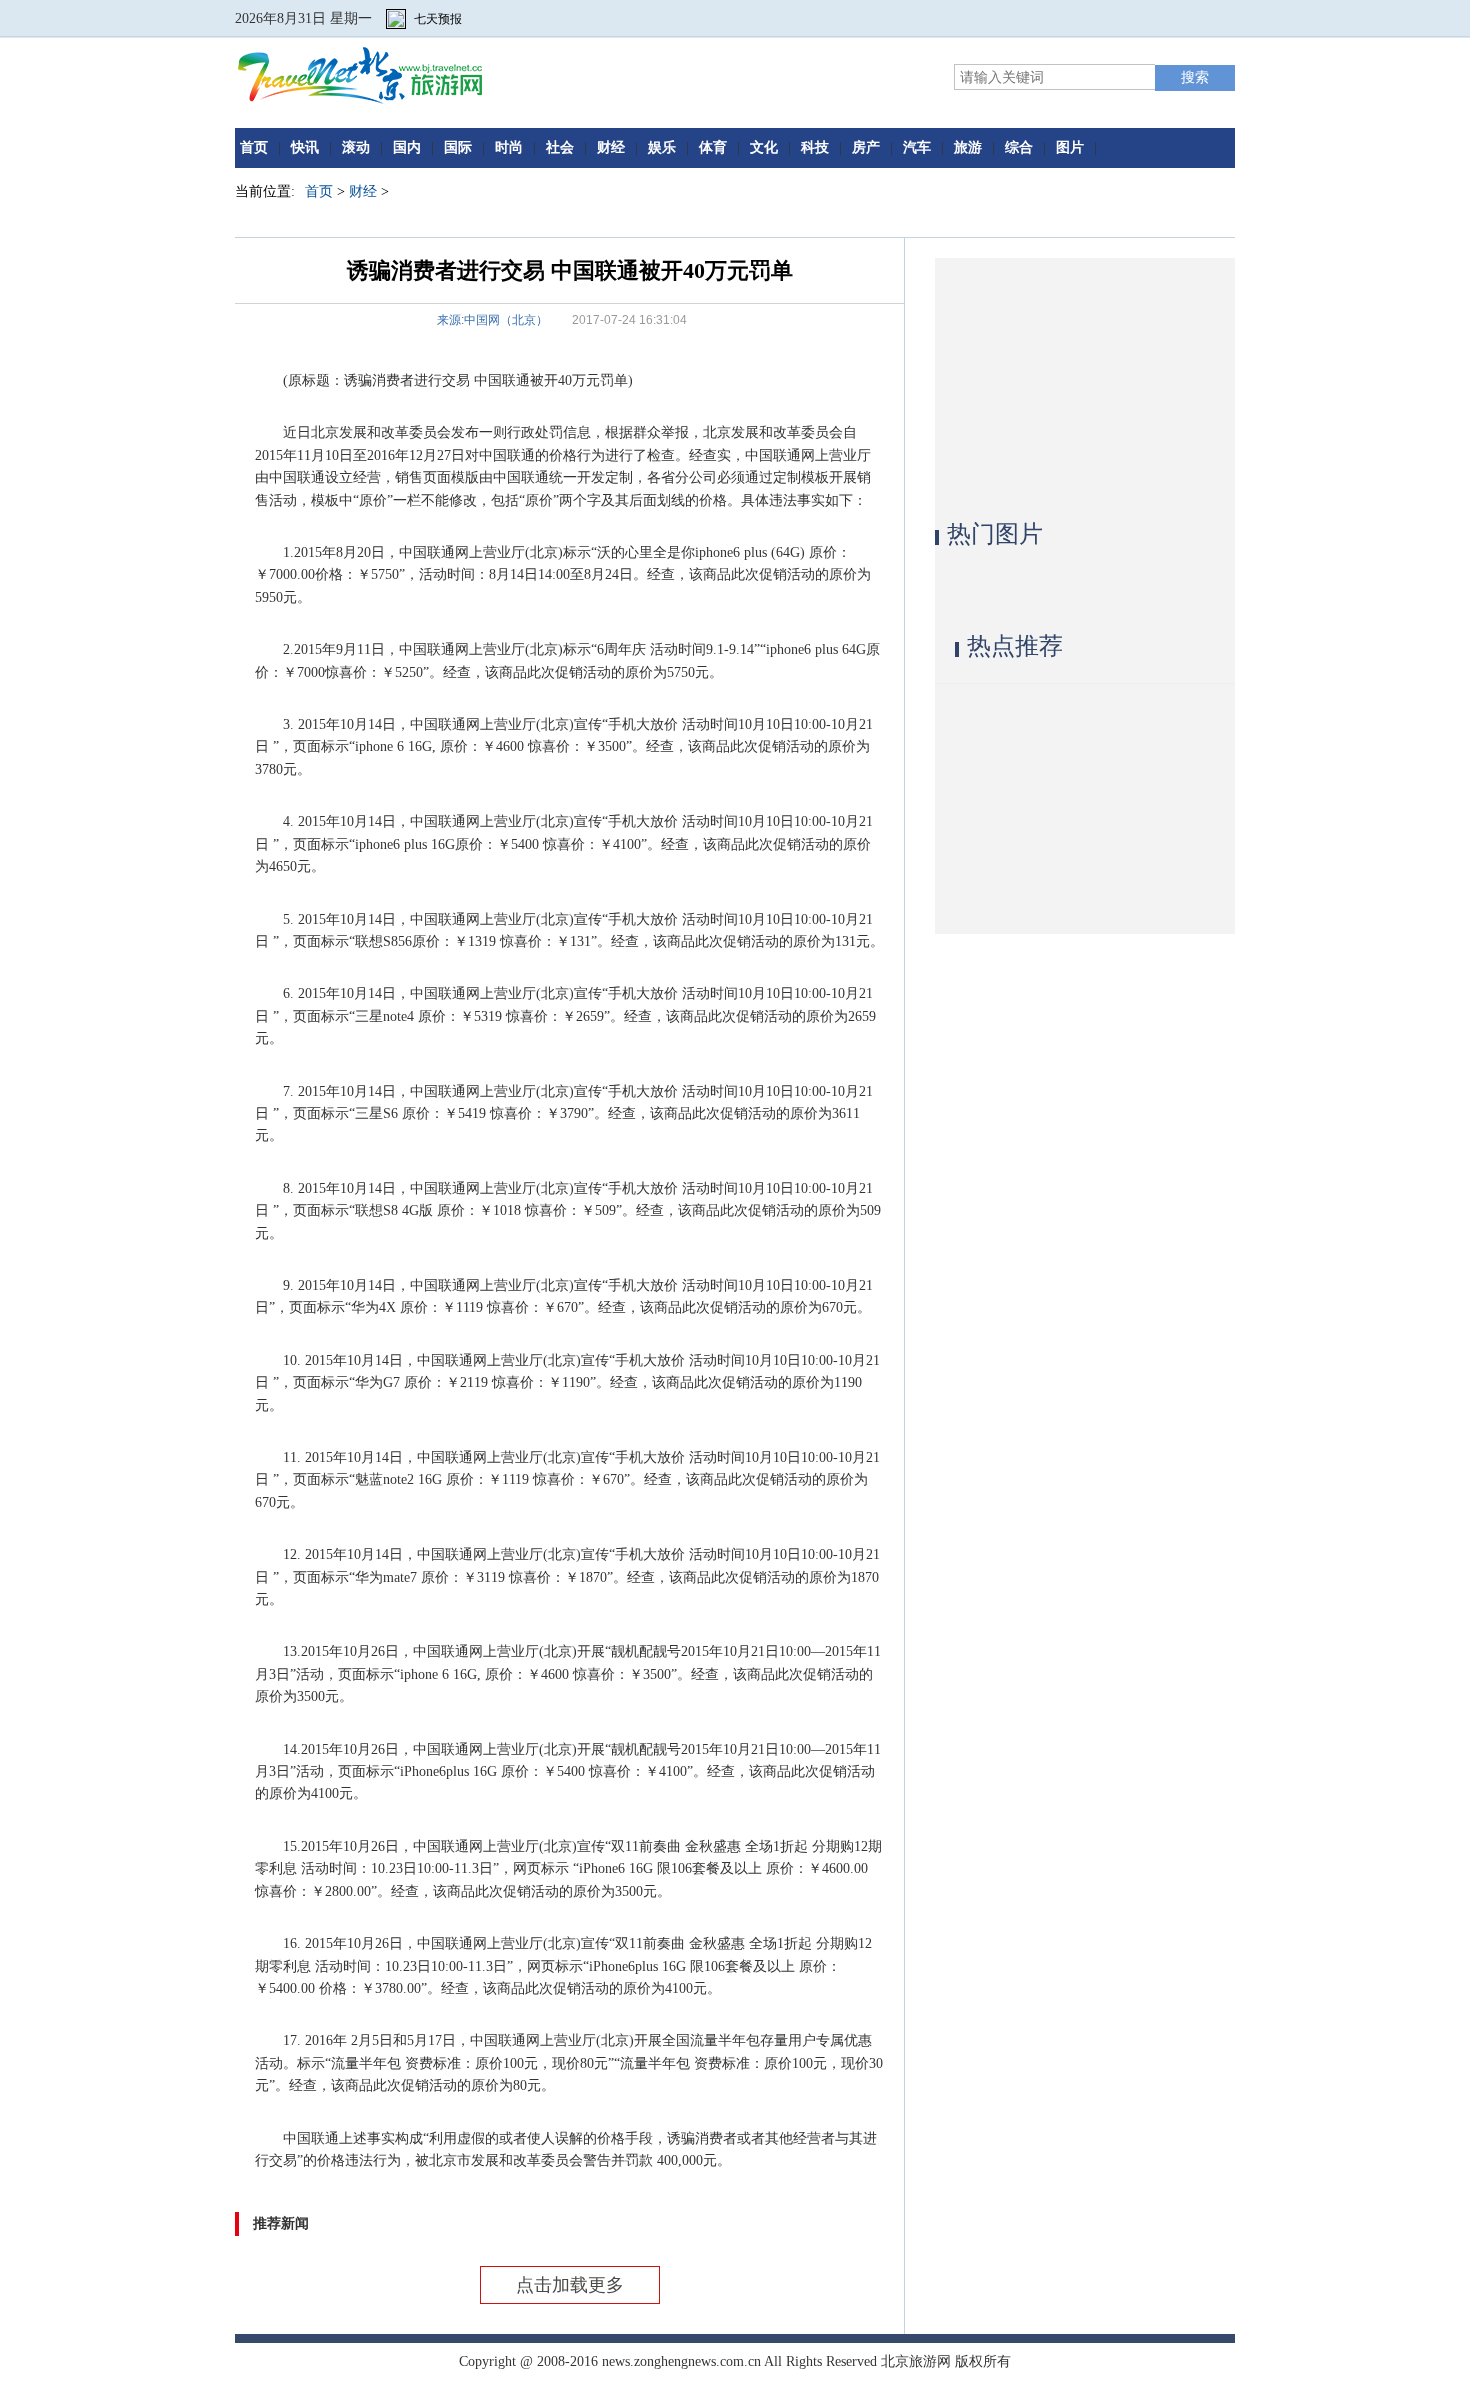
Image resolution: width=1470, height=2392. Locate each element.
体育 (713, 147)
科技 (815, 147)
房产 (866, 147)
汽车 (917, 147)
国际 (458, 147)
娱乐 (662, 147)
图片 (1070, 147)
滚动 (356, 147)
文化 (764, 147)
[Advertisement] (1085, 383)
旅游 (968, 147)
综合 (1019, 147)
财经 (611, 147)
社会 (560, 147)
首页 (254, 147)
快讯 (305, 147)
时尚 (509, 147)
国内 (407, 147)
